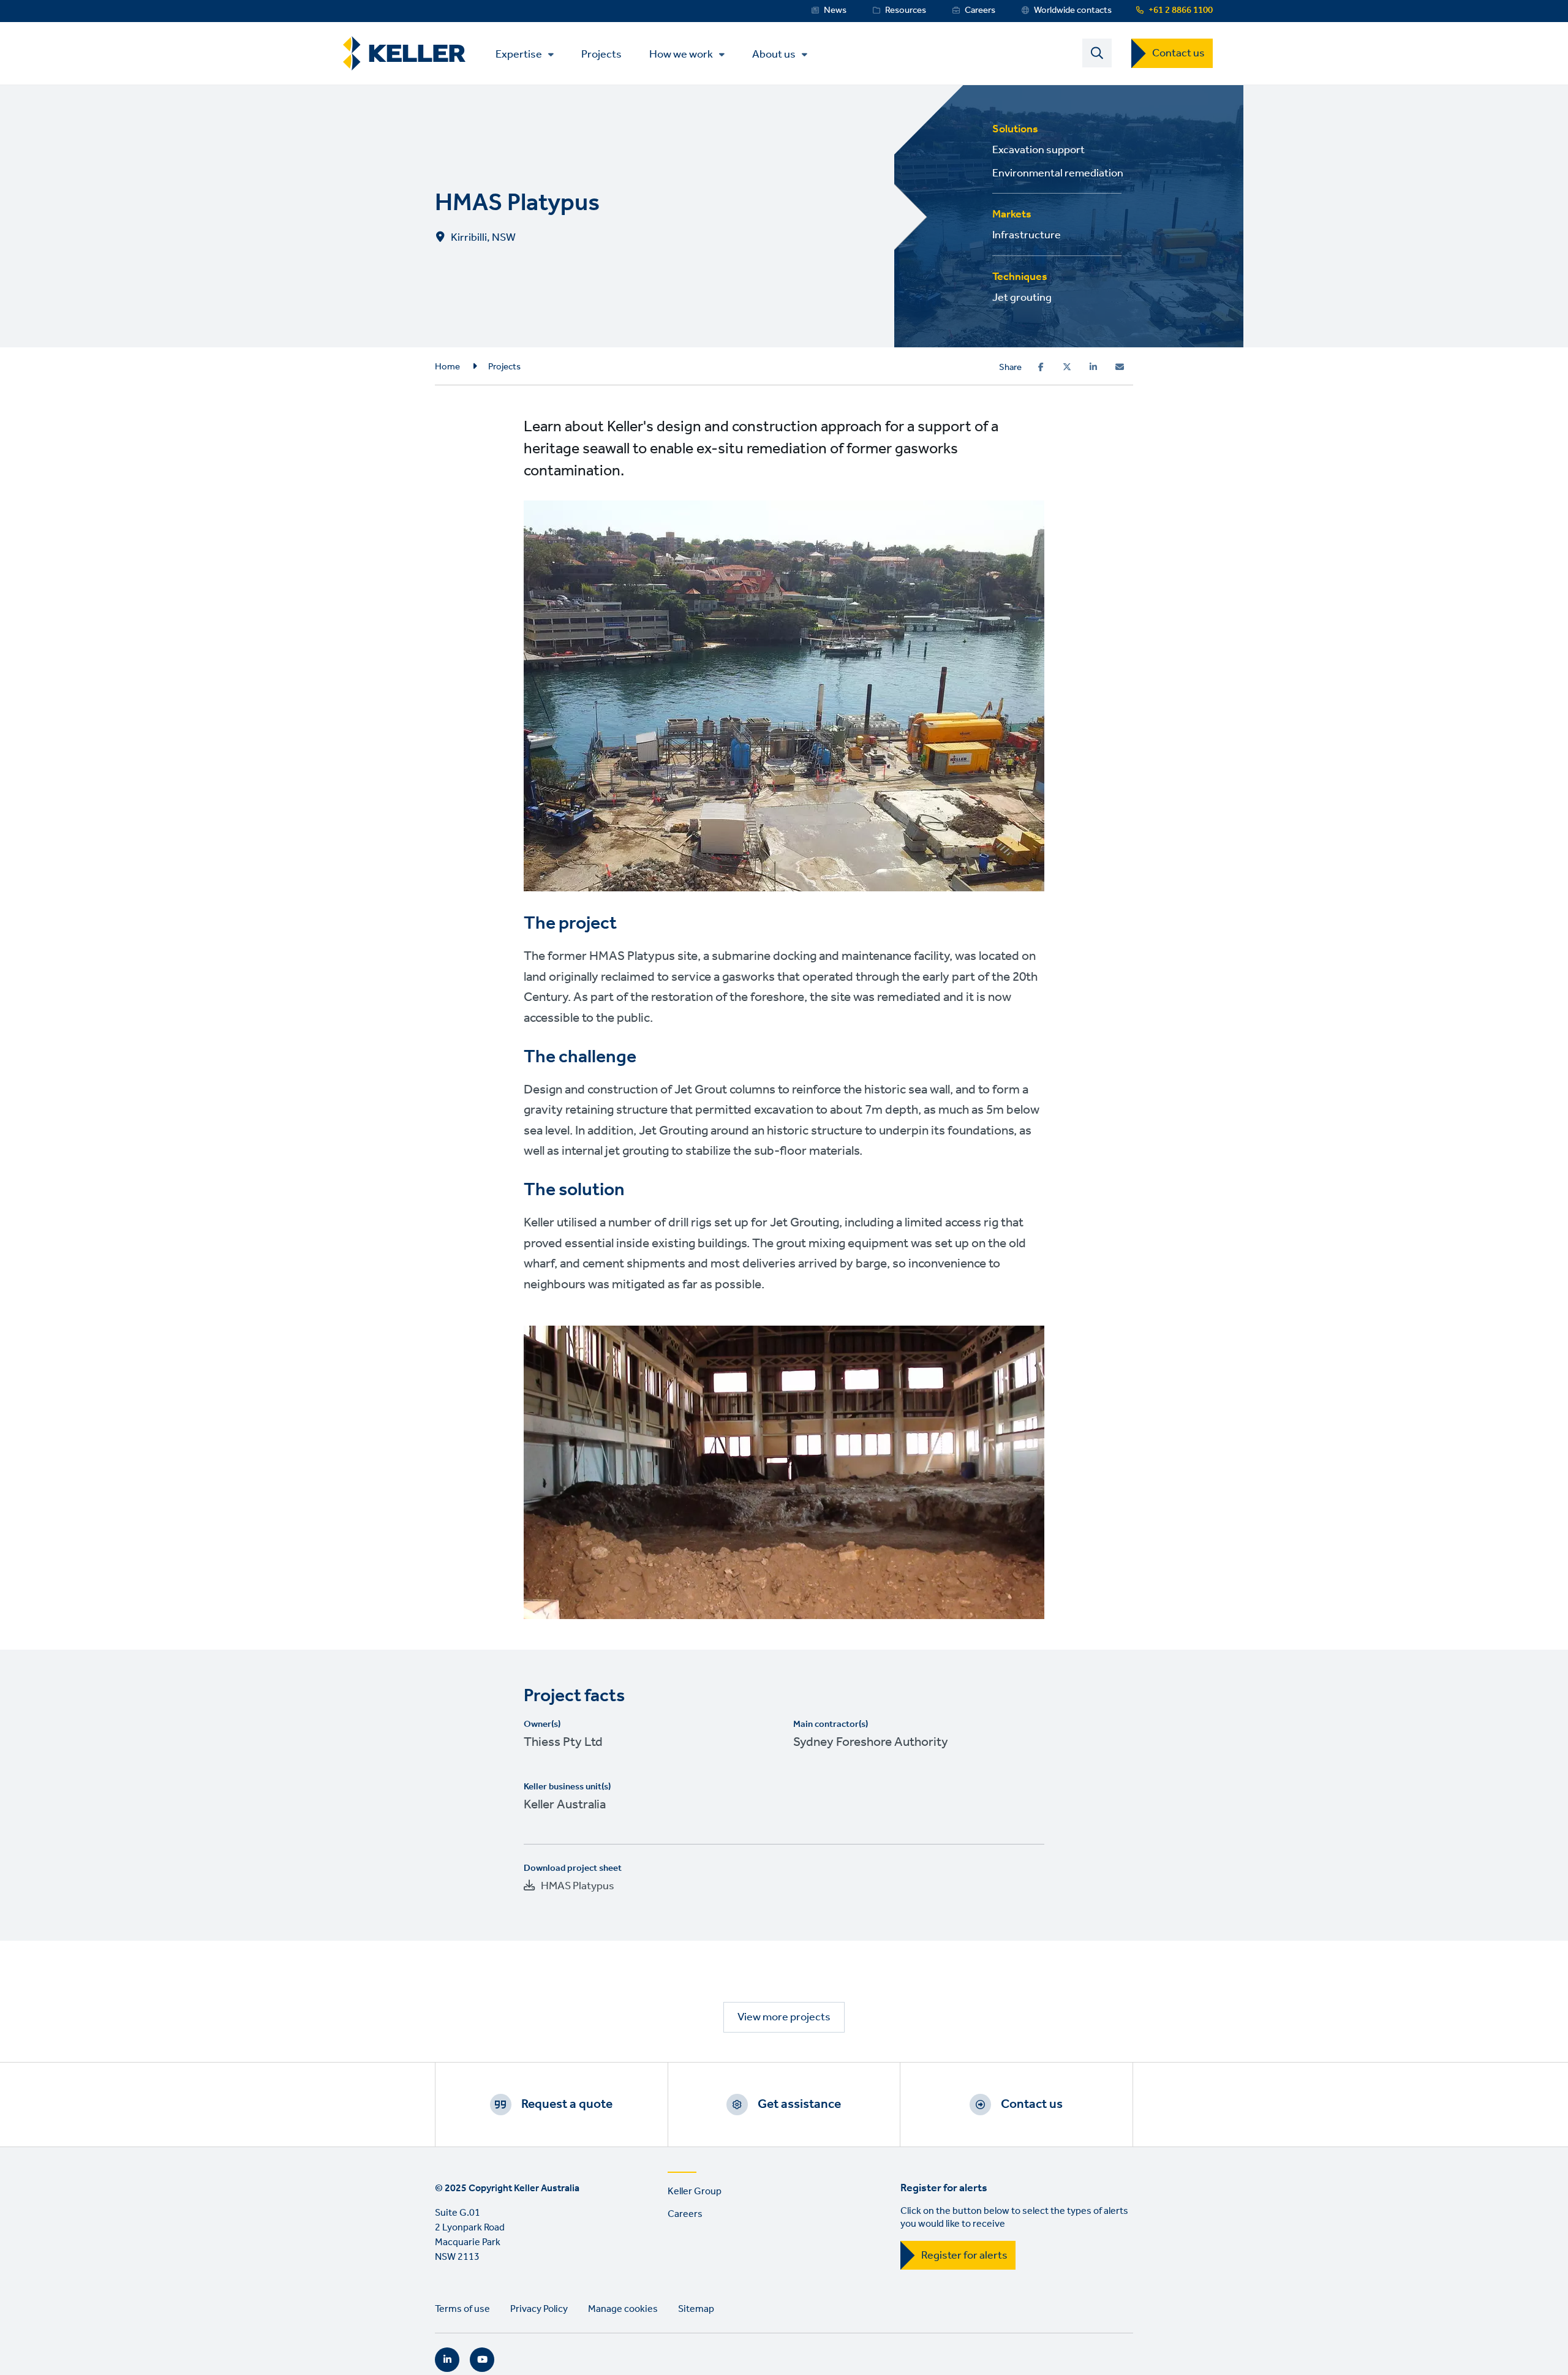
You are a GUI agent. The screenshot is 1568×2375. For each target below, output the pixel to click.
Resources (906, 10)
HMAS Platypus (578, 1886)
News (835, 10)
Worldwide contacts (1073, 10)
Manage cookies (623, 2309)
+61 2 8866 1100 (1181, 10)
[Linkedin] (1093, 367)
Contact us (1178, 53)
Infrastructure (1027, 235)
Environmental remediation (1058, 173)
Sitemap (696, 2309)
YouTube (482, 2360)
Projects (601, 54)
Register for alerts (964, 2256)
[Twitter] (1067, 367)
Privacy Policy (539, 2309)
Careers (980, 10)
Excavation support (1038, 150)
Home (447, 367)
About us (774, 55)
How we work (681, 55)
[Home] (404, 54)
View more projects (784, 2017)
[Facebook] (1041, 367)
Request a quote (567, 2104)
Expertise (519, 55)
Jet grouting (1022, 298)
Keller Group (695, 2192)
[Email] (1120, 367)
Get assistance (799, 2104)
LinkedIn (447, 2360)
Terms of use (462, 2309)
